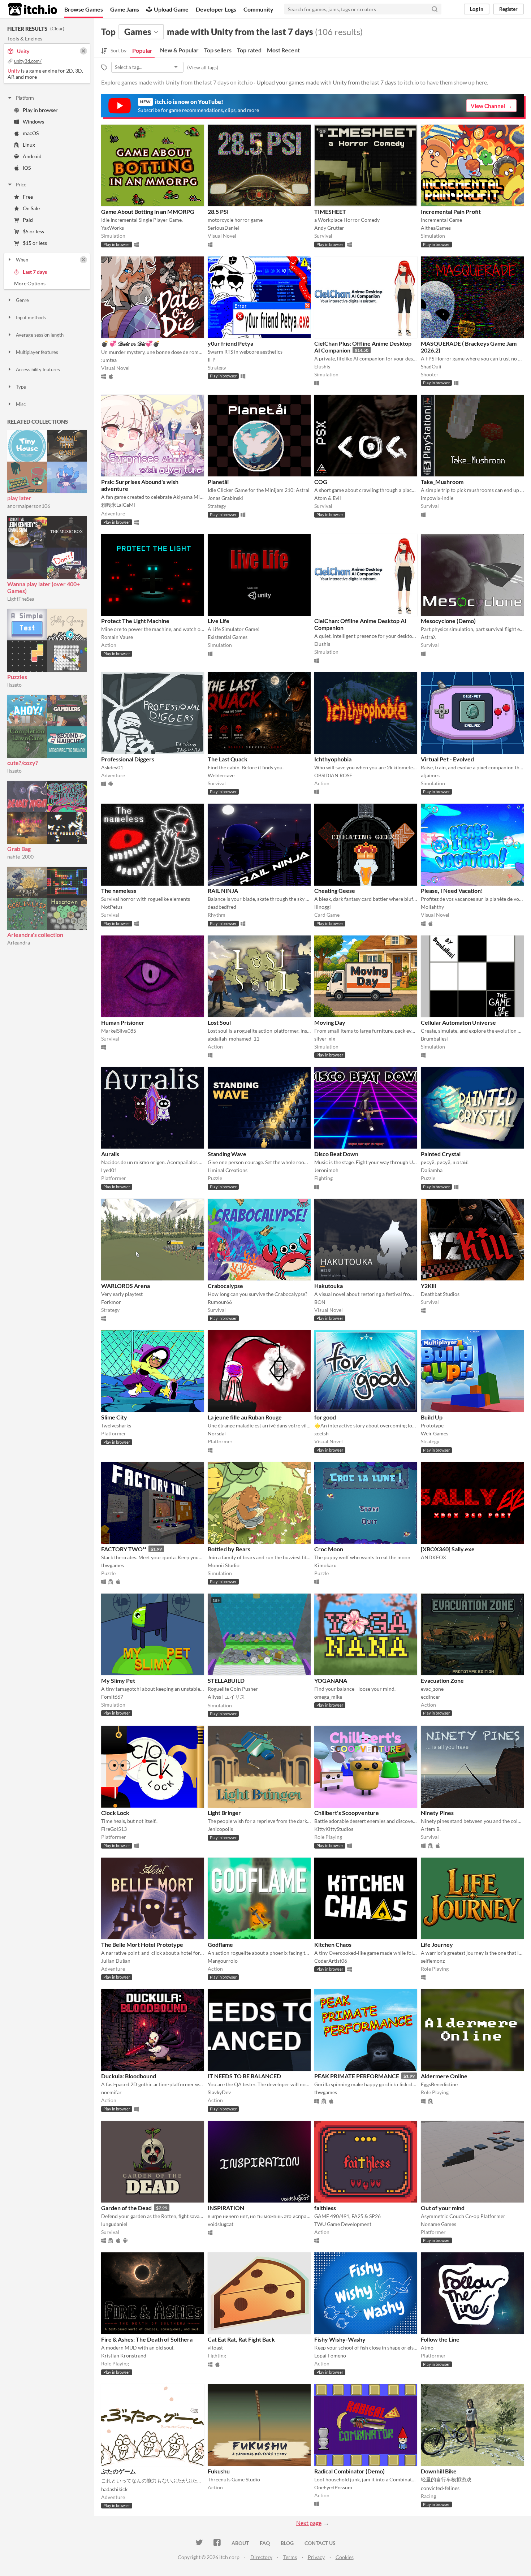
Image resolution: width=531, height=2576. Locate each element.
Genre (22, 300)
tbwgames (113, 1565)
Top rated (249, 50)
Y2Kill (428, 1286)
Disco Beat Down (336, 1154)
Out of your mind (443, 2208)
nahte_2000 (20, 857)
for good (325, 1417)
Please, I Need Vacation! (452, 891)
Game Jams (125, 9)
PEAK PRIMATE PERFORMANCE (357, 2076)
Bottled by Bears (229, 1549)
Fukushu (219, 2471)
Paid (28, 220)
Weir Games (435, 1433)
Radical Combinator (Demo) (349, 2471)
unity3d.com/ (28, 61)
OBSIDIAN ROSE (333, 775)
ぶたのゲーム (118, 2471)
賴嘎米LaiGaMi (118, 505)
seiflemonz (433, 1961)
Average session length (40, 335)
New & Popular (179, 50)
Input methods (31, 317)
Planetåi (218, 482)
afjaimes (430, 775)
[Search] (435, 9)
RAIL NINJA (223, 891)
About (240, 2543)
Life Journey (437, 1944)
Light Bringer (224, 1813)
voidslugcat (221, 2224)
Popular (142, 50)
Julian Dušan (116, 1961)
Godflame (220, 1944)
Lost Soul (219, 1022)
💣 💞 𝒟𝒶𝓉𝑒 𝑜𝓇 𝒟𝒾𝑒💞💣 (131, 343)
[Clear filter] (83, 260)
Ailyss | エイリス (226, 1697)
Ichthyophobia (333, 759)
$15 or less (35, 243)
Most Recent (283, 50)
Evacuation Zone (442, 1680)
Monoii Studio (224, 1565)
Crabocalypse (225, 1286)
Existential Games (228, 637)
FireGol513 (114, 1829)
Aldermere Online (444, 2076)
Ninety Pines (437, 1813)
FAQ (265, 2543)
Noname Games (439, 2224)
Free (28, 197)
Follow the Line (440, 2339)
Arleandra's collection (35, 935)
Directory (261, 2557)
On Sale (31, 208)
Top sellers (218, 50)
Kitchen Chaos (333, 1944)
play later (19, 498)
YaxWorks (113, 228)
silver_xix (325, 1039)
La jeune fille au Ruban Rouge (245, 1417)
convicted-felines (440, 2488)
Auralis (110, 1154)
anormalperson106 (29, 506)
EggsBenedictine (439, 2084)
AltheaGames (436, 228)
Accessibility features (38, 369)
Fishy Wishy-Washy (340, 2339)
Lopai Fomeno (330, 2355)
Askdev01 (112, 767)
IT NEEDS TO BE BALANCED (244, 2076)
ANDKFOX (433, 1557)
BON (320, 1302)
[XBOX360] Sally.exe (448, 1549)
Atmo (427, 2348)
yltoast (215, 2348)
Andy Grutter (329, 228)
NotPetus (112, 907)
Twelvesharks (116, 1425)
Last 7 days (35, 272)
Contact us (320, 2543)
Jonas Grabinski (225, 498)
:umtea (109, 360)
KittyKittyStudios (334, 1829)
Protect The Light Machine (135, 621)
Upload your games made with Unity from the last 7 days (326, 82)
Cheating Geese (335, 891)
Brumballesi (434, 1039)
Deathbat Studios (440, 1294)
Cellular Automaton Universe (458, 1022)
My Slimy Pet (118, 1680)
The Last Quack (228, 759)
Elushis (322, 366)
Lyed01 (109, 1170)
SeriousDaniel (223, 228)
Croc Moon (329, 1549)
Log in (477, 9)
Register (508, 9)
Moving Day (330, 1022)
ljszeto (14, 685)
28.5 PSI (218, 211)
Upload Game (171, 9)
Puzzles (17, 677)
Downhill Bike (439, 2471)
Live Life (219, 621)
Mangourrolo (223, 1961)
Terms (290, 2557)
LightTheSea (21, 599)
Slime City (114, 1417)
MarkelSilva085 (119, 1031)
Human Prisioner (123, 1022)
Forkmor (111, 1302)
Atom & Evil (328, 498)
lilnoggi (323, 907)
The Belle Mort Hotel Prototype (142, 1944)
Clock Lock (115, 1813)
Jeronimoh (326, 1170)
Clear (57, 29)
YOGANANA (331, 1680)
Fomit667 (112, 1697)
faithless (325, 2208)
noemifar (111, 2092)
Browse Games (84, 9)
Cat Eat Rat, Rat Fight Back (241, 2339)
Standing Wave (227, 1154)
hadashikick (114, 2489)
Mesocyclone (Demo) (448, 621)
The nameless (119, 891)
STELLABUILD (226, 1680)
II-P (212, 360)
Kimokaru (325, 1565)
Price (21, 185)
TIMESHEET (330, 211)
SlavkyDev (219, 2092)
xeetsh (321, 1433)
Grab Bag (19, 849)
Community (258, 9)
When (22, 260)
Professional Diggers (128, 759)
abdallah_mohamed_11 (234, 1039)
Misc (21, 404)
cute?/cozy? (23, 763)
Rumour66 (220, 1302)
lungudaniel (114, 2224)
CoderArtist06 (331, 1961)
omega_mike (328, 1697)
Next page (309, 2523)
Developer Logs (216, 9)
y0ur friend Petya (230, 343)
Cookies (345, 2557)
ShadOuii (431, 366)
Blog (287, 2543)
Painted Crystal (441, 1154)
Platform (25, 98)
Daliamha (432, 1170)
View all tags (203, 67)
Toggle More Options (47, 284)
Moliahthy (432, 907)
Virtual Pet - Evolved (447, 759)
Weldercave (221, 775)
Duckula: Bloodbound (129, 2076)
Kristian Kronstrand (124, 2355)
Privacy (316, 2557)
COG (321, 482)
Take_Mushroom (442, 482)
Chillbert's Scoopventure (347, 1813)
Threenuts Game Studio (234, 2479)
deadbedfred (222, 907)
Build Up (432, 1417)
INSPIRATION (226, 2208)
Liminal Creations (228, 1170)
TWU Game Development (343, 2224)
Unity (14, 71)
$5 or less (33, 231)
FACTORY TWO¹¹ (124, 1549)
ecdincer (431, 1697)
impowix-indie (437, 498)
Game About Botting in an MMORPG (148, 211)
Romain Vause (117, 637)
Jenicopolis (220, 1829)
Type (21, 387)
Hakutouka (329, 1286)
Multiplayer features (37, 352)
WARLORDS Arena (126, 1286)
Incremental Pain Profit (451, 211)
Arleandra (19, 943)
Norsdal (217, 1433)
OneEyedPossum (333, 2487)
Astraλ (428, 637)
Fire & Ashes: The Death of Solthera (147, 2339)
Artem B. (431, 1829)
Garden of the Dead (126, 2208)
